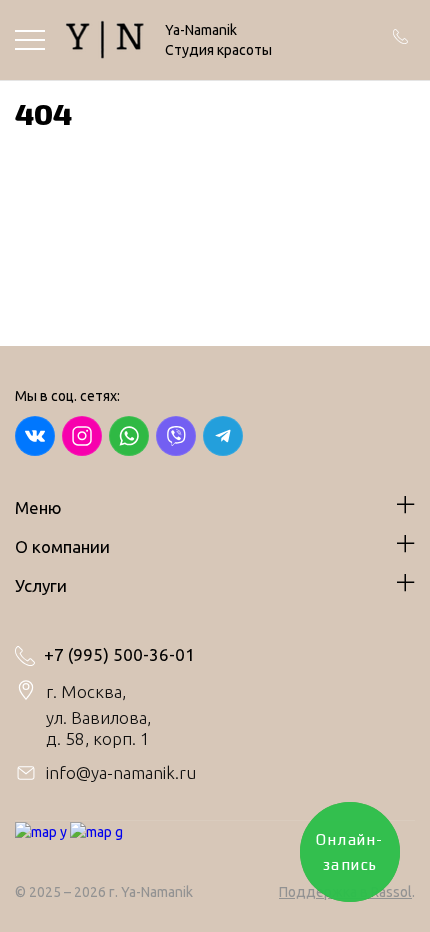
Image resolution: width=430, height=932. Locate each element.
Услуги (41, 585)
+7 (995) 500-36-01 (119, 655)
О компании (62, 546)
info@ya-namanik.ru (121, 772)
